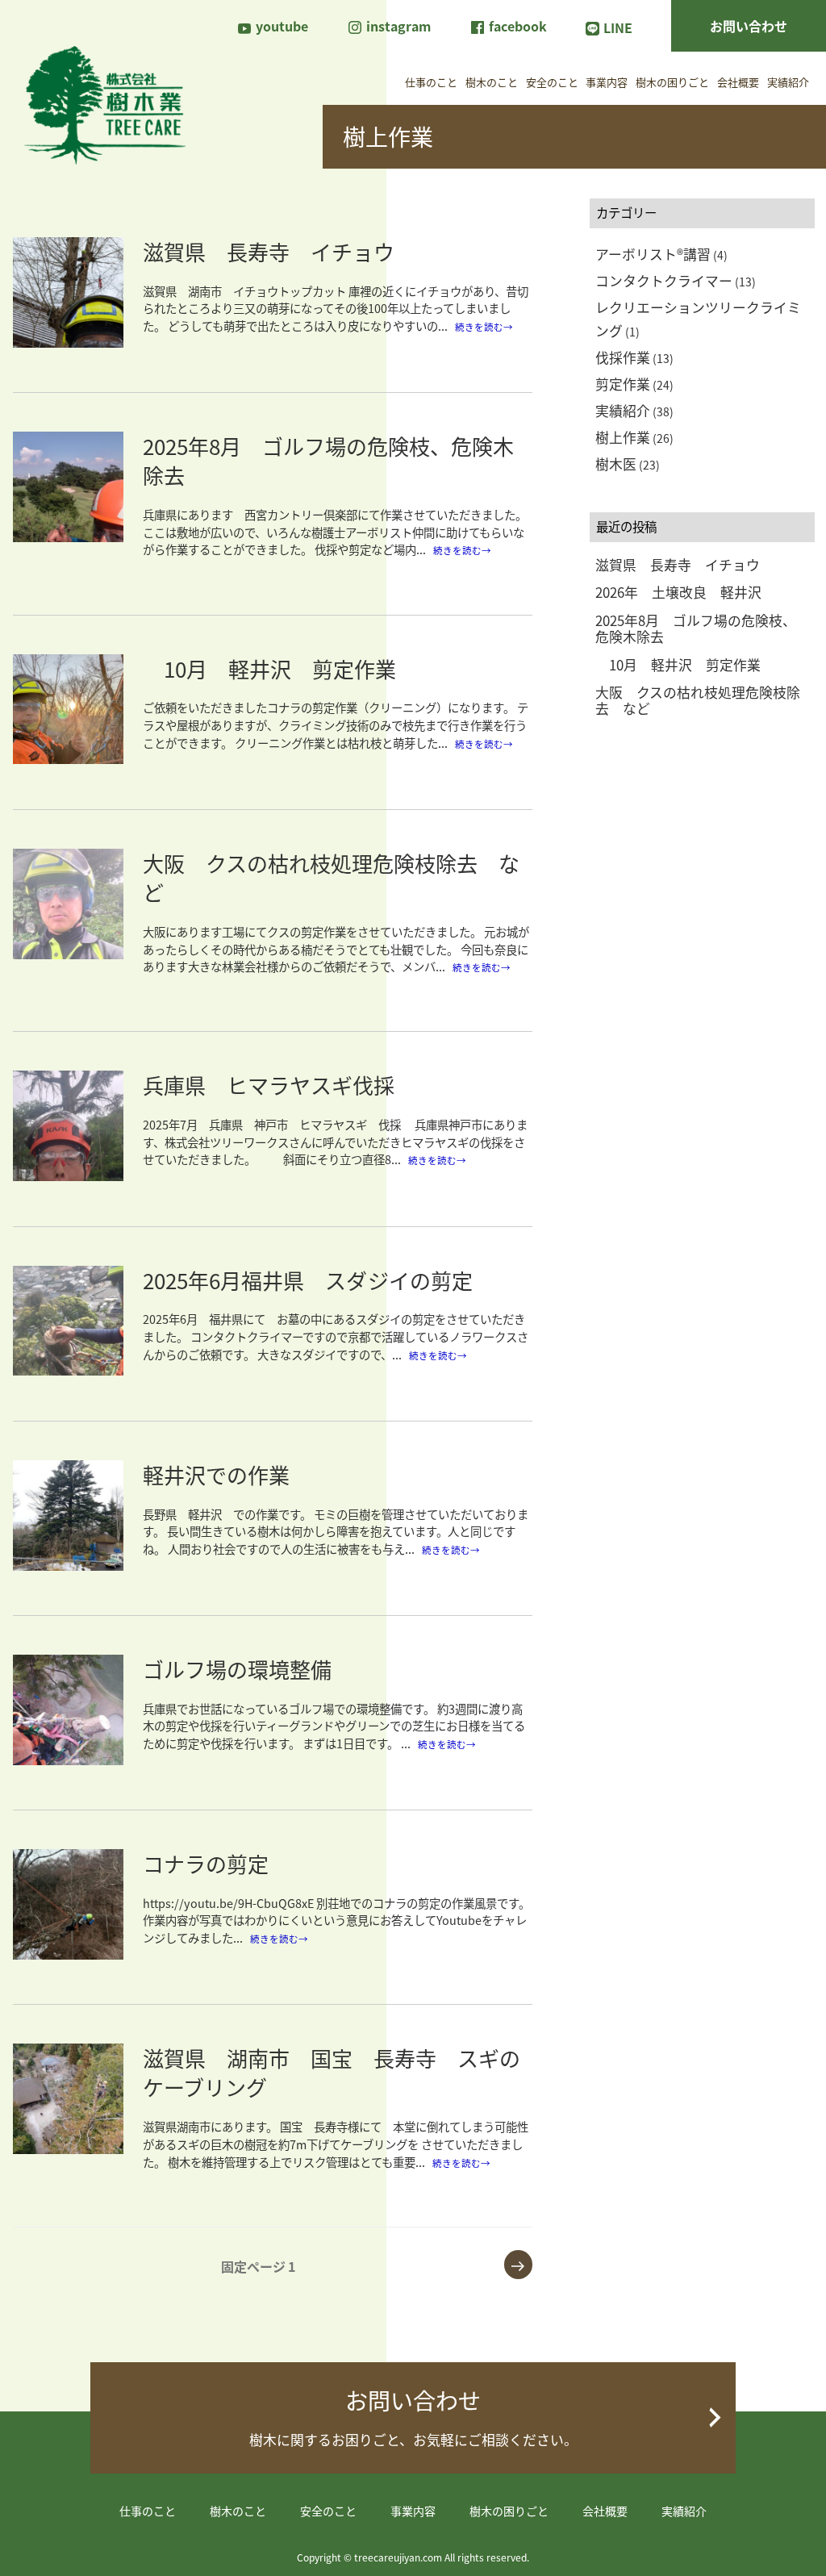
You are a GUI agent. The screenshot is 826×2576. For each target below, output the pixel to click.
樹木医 (616, 464)
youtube (280, 26)
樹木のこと (492, 82)
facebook (516, 26)
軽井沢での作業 (216, 1474)
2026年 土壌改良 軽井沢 (678, 592)
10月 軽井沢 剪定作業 (269, 668)
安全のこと (552, 82)
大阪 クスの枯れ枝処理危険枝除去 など (331, 877)
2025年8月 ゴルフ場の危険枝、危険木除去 (328, 460)
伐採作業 (623, 357)
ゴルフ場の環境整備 (237, 1669)
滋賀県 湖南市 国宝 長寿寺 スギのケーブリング (332, 2072)
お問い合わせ (749, 26)
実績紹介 (788, 82)
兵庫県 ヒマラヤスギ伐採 (269, 1085)
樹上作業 (623, 437)
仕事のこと (431, 82)
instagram (397, 26)
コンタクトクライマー (664, 281)
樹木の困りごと (672, 82)
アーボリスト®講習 (653, 254)
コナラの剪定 (216, 1863)
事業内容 (607, 82)
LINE (618, 27)
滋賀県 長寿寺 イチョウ (269, 251)
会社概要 (738, 82)
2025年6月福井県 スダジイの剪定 (308, 1280)
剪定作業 (623, 384)
